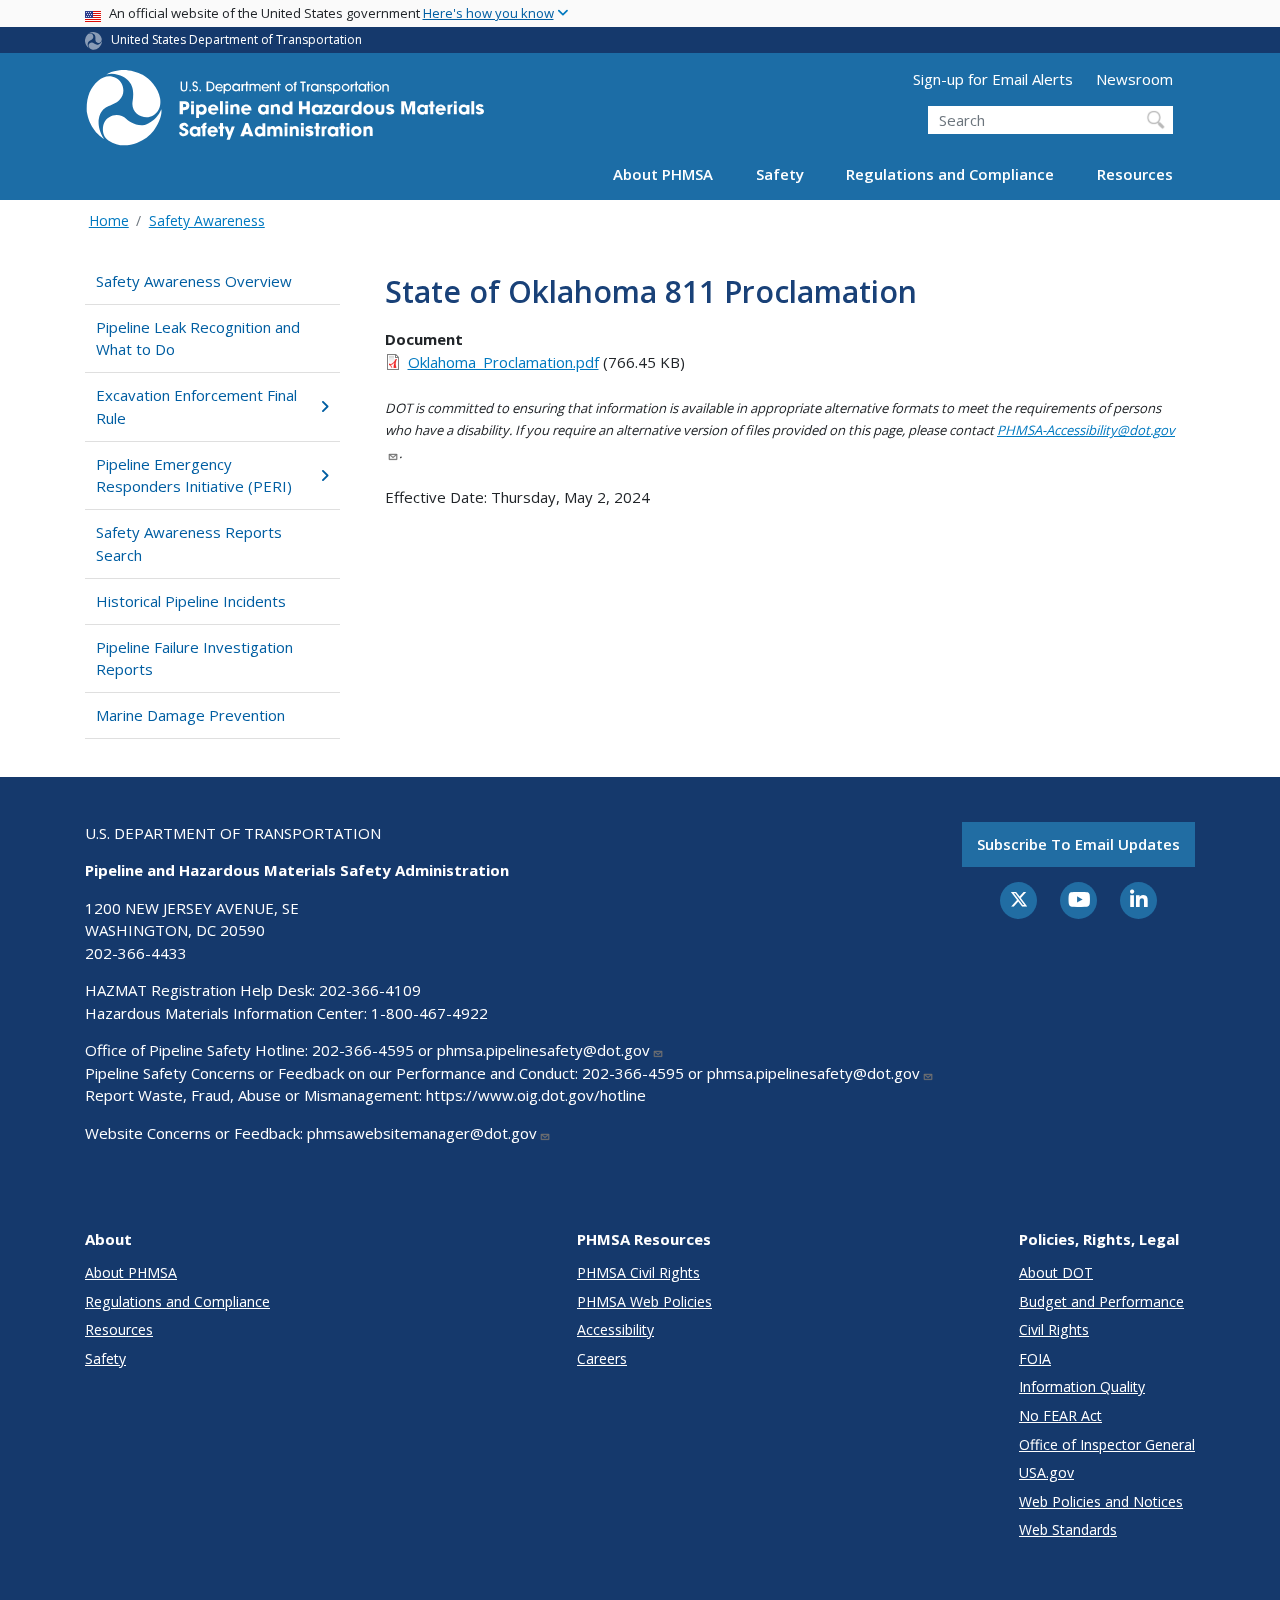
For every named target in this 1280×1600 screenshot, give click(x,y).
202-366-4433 (136, 953)
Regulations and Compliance (950, 174)
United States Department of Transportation (236, 39)
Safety (780, 174)
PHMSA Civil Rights (638, 1272)
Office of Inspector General (1107, 1444)
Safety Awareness (207, 220)
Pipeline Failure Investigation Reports (194, 658)
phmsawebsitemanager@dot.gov (422, 1133)
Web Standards (1068, 1529)
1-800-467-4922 (429, 1013)
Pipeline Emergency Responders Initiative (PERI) (194, 475)
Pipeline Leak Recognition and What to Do (198, 338)
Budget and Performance (1101, 1301)
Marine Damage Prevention (190, 715)
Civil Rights (1054, 1329)
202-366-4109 (370, 990)
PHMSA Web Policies (644, 1301)
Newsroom (1134, 79)
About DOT (1056, 1272)
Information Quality (1082, 1386)
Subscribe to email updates (1078, 844)
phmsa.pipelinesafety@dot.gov (543, 1050)
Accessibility (615, 1329)
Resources (1135, 174)
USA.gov (1046, 1472)
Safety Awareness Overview (194, 281)
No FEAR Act (1060, 1415)
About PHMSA (663, 174)
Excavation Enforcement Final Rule (196, 406)
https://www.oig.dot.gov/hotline (536, 1095)
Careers (602, 1358)
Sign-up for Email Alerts (993, 79)
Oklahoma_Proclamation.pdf (503, 362)
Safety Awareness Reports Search (189, 543)
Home (109, 220)
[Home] (285, 113)
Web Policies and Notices (1101, 1501)
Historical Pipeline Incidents (191, 601)
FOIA (1035, 1358)
